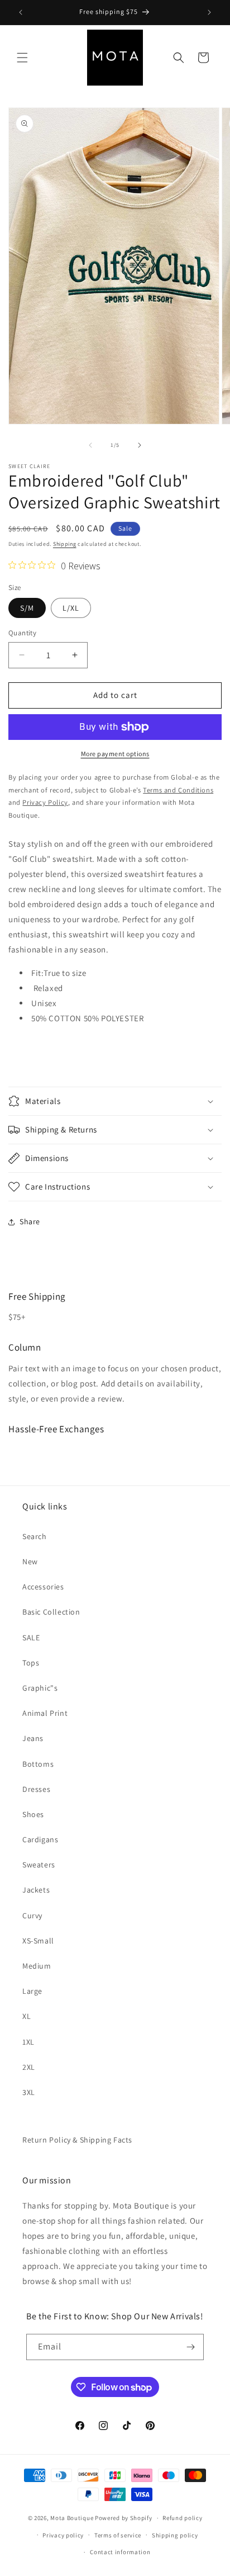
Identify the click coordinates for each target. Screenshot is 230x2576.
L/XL (71, 608)
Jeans (33, 1738)
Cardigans (40, 1839)
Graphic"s (40, 1688)
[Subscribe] (191, 2347)
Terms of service (118, 2535)
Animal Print (45, 1713)
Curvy (32, 1916)
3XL (29, 2092)
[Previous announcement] (21, 12)
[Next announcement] (209, 12)
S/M (27, 608)
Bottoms (38, 1764)
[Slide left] (90, 445)
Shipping (65, 544)
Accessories (43, 1587)
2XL (29, 2067)
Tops (31, 1663)
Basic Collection (51, 1612)
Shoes (33, 1814)
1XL (28, 2042)
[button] (22, 58)
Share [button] (30, 1221)
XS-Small (38, 1941)
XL (27, 2016)
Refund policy (182, 2518)
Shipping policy (175, 2535)
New (30, 1561)
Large (32, 1991)
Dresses (36, 1789)
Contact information (120, 2552)
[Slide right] (140, 445)
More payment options (115, 754)
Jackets (36, 1890)
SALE (31, 1638)
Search (35, 1536)
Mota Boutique (72, 2518)
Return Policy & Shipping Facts (77, 2140)
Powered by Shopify (124, 2518)
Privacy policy (63, 2535)
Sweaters (39, 1865)
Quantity (22, 633)
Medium (37, 1966)
